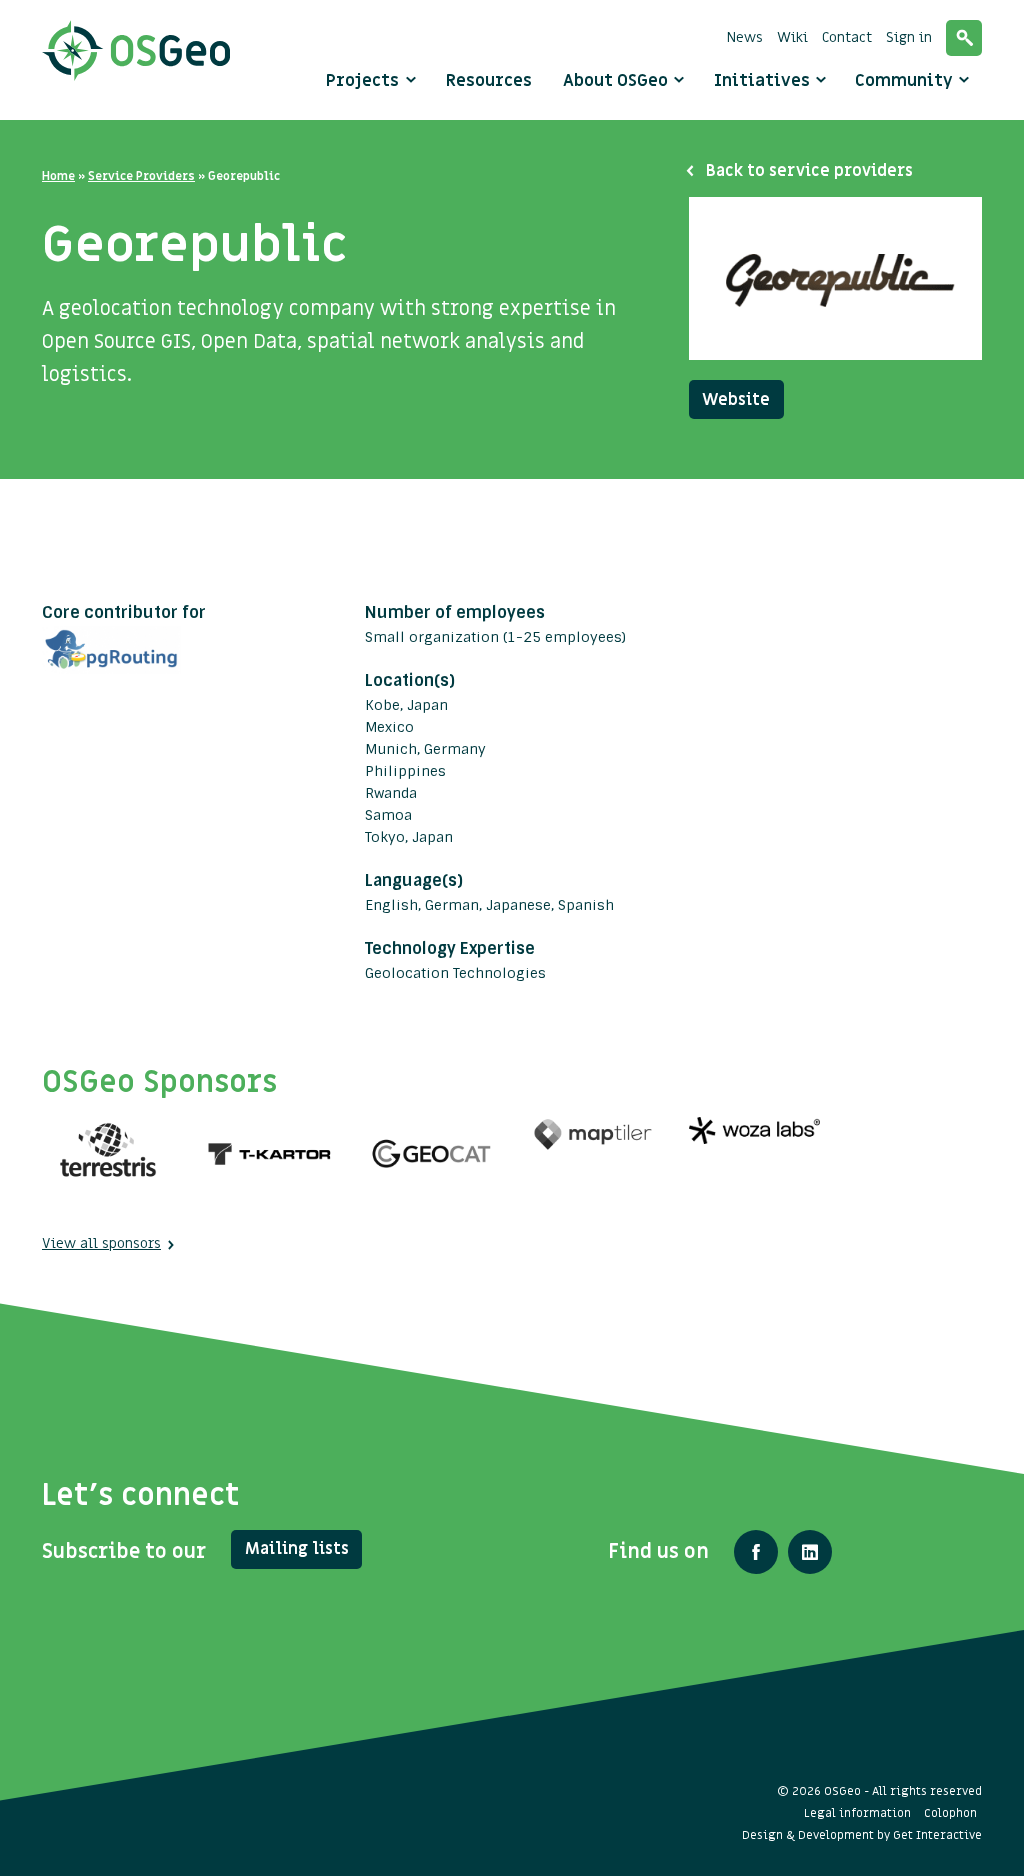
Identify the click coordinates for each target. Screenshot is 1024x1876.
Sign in (909, 37)
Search (964, 38)
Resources (489, 81)
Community (906, 81)
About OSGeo (617, 81)
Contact (847, 37)
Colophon (950, 1813)
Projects (362, 81)
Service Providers (141, 176)
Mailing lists (297, 1549)
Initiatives (764, 81)
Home (58, 176)
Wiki (792, 37)
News (745, 37)
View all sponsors (101, 1243)
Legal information (857, 1813)
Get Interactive (937, 1835)
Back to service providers (809, 171)
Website (736, 400)
